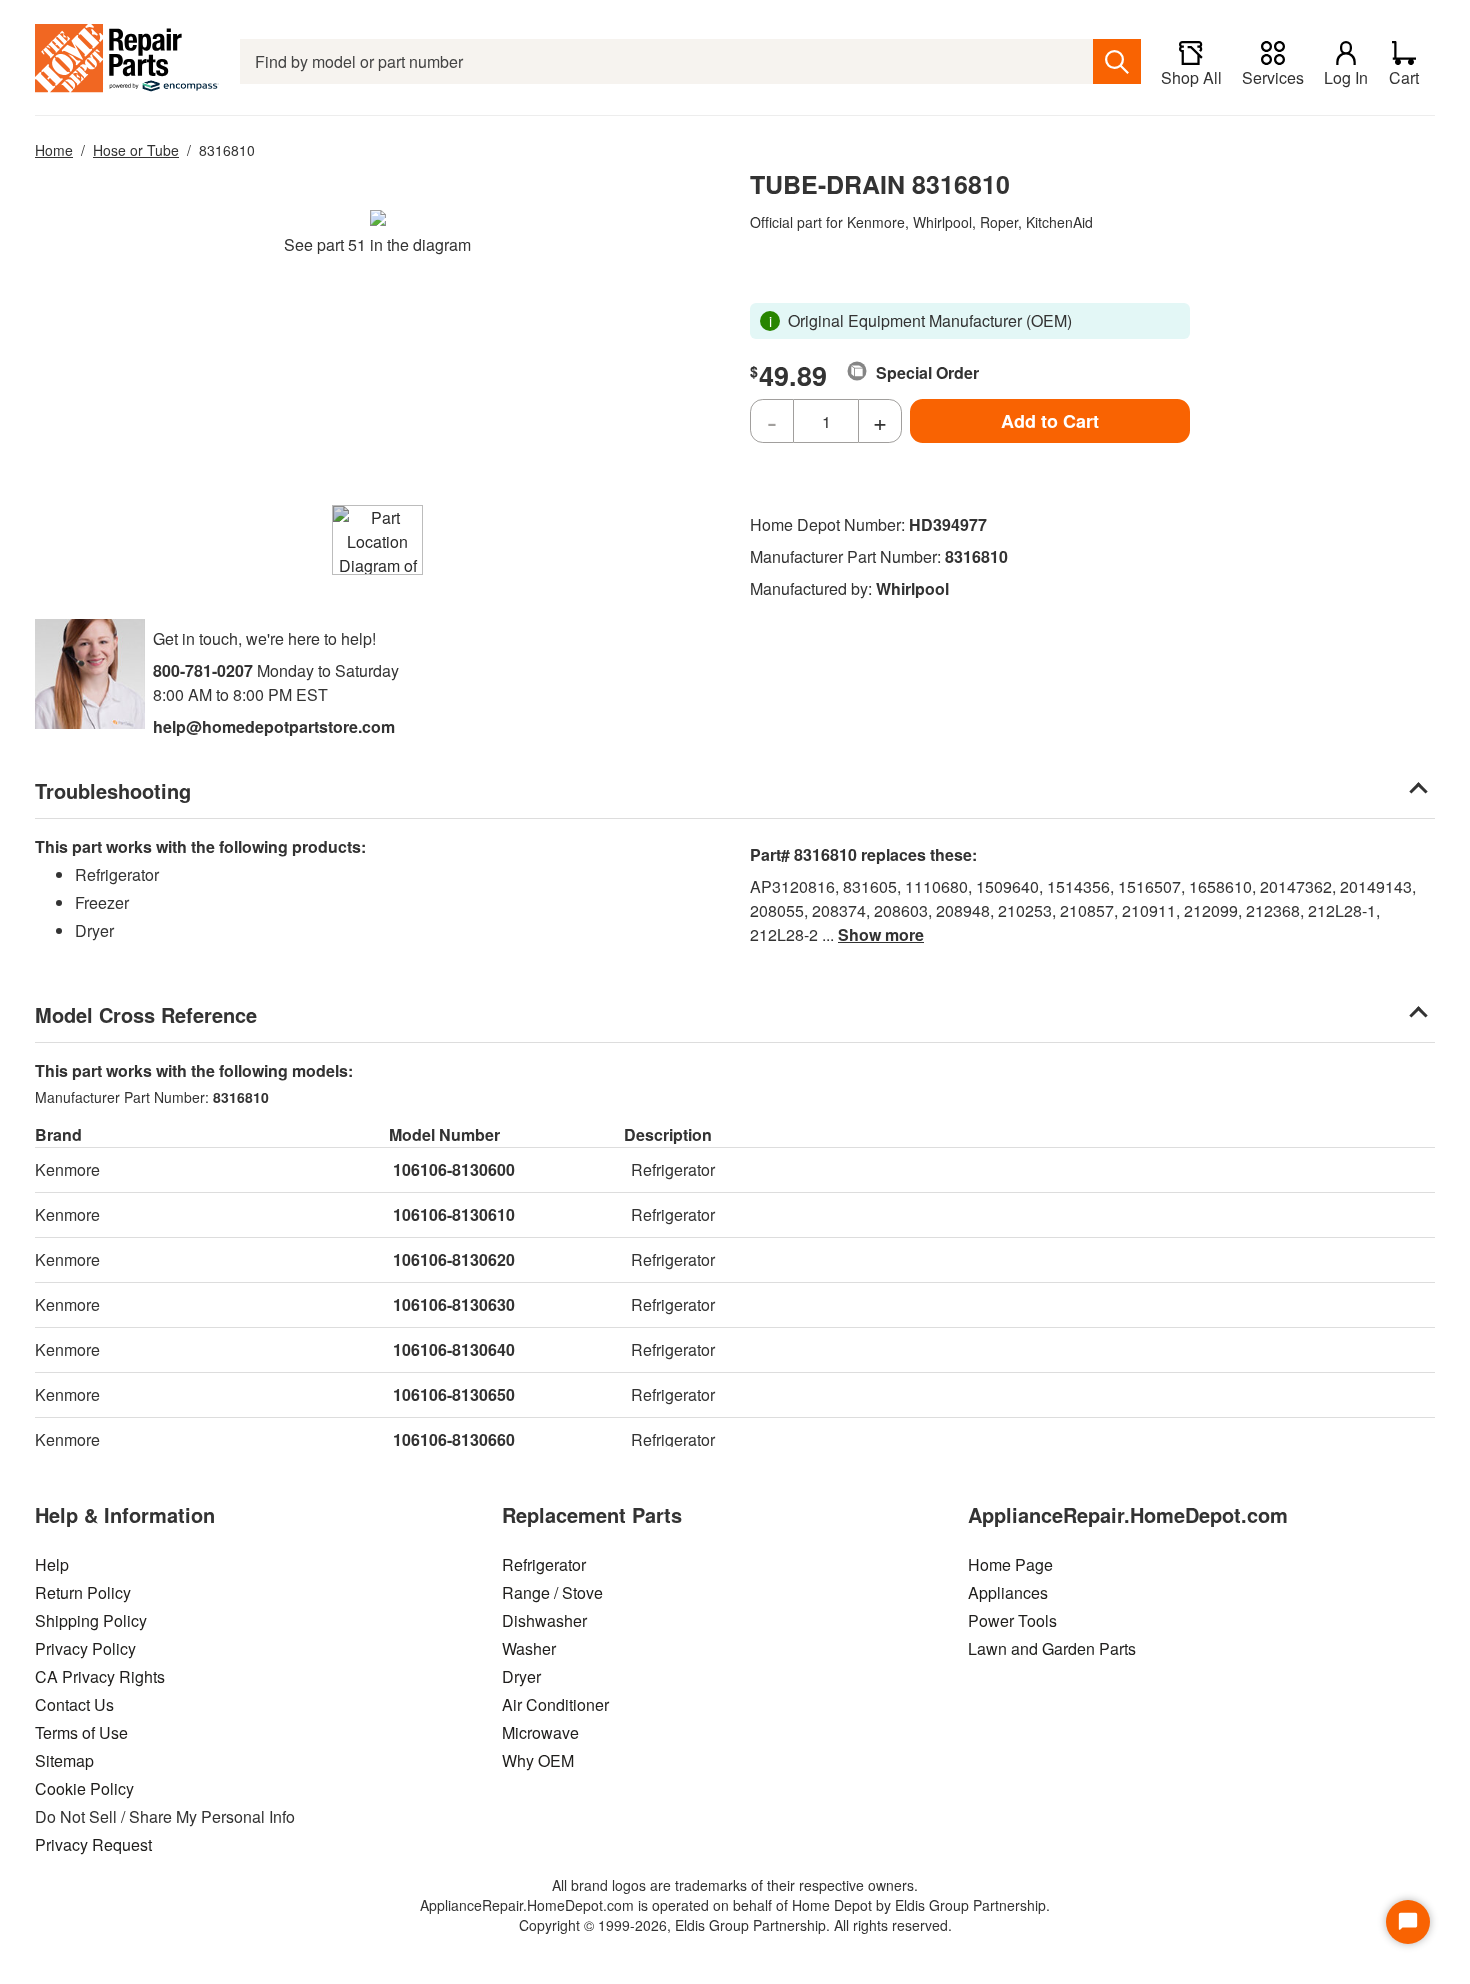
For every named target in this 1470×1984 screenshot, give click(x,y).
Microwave (540, 1732)
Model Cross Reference (146, 1014)
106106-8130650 (454, 1394)
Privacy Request (93, 1844)
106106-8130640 (454, 1349)
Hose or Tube (136, 150)
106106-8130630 (454, 1304)
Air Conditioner (555, 1704)
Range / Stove (552, 1592)
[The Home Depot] (127, 61)
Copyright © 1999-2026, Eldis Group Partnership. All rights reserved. (735, 1925)
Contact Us (74, 1704)
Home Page (1010, 1564)
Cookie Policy (84, 1788)
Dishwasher (544, 1620)
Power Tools (1012, 1620)
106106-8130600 (454, 1169)
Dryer (521, 1676)
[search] (1117, 61)
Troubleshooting (113, 790)
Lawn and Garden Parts (1052, 1648)
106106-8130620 (454, 1259)
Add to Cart (1050, 421)
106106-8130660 (454, 1439)
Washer (529, 1648)
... (873, 934)
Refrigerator (544, 1564)
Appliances (1008, 1592)
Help (52, 1564)
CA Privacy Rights (100, 1676)
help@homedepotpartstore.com (274, 726)
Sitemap (64, 1760)
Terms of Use (81, 1732)
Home (54, 150)
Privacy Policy (85, 1648)
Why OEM (538, 1760)
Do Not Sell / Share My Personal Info (165, 1816)
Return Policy (83, 1592)
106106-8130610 (454, 1214)
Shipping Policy (91, 1620)
